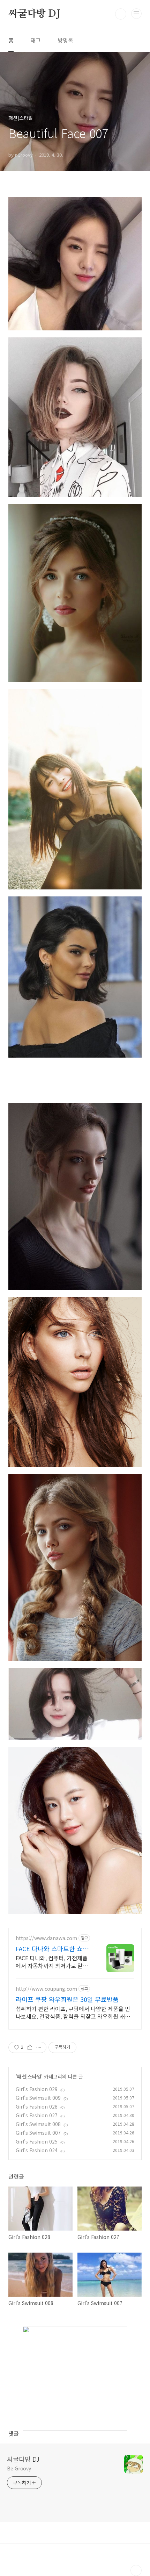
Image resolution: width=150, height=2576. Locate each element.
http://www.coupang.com (46, 1989)
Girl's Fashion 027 (37, 2115)
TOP (136, 2570)
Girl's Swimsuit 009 (38, 2098)
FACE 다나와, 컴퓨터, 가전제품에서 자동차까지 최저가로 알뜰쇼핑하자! (52, 1962)
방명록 (65, 40)
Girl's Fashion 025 (37, 2141)
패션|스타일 (29, 2076)
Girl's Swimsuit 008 (38, 2124)
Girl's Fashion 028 (37, 2106)
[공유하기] (30, 2047)
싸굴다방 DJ (34, 14)
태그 (36, 40)
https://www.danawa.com (46, 1938)
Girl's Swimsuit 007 (38, 2133)
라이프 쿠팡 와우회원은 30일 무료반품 (67, 1999)
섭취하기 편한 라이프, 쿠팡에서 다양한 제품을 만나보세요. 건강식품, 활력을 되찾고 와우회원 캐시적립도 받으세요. (73, 2012)
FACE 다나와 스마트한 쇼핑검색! (52, 1948)
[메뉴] (136, 14)
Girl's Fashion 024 (37, 2150)
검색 (121, 14)
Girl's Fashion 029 (37, 2089)
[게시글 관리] (39, 2047)
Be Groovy (19, 2468)
